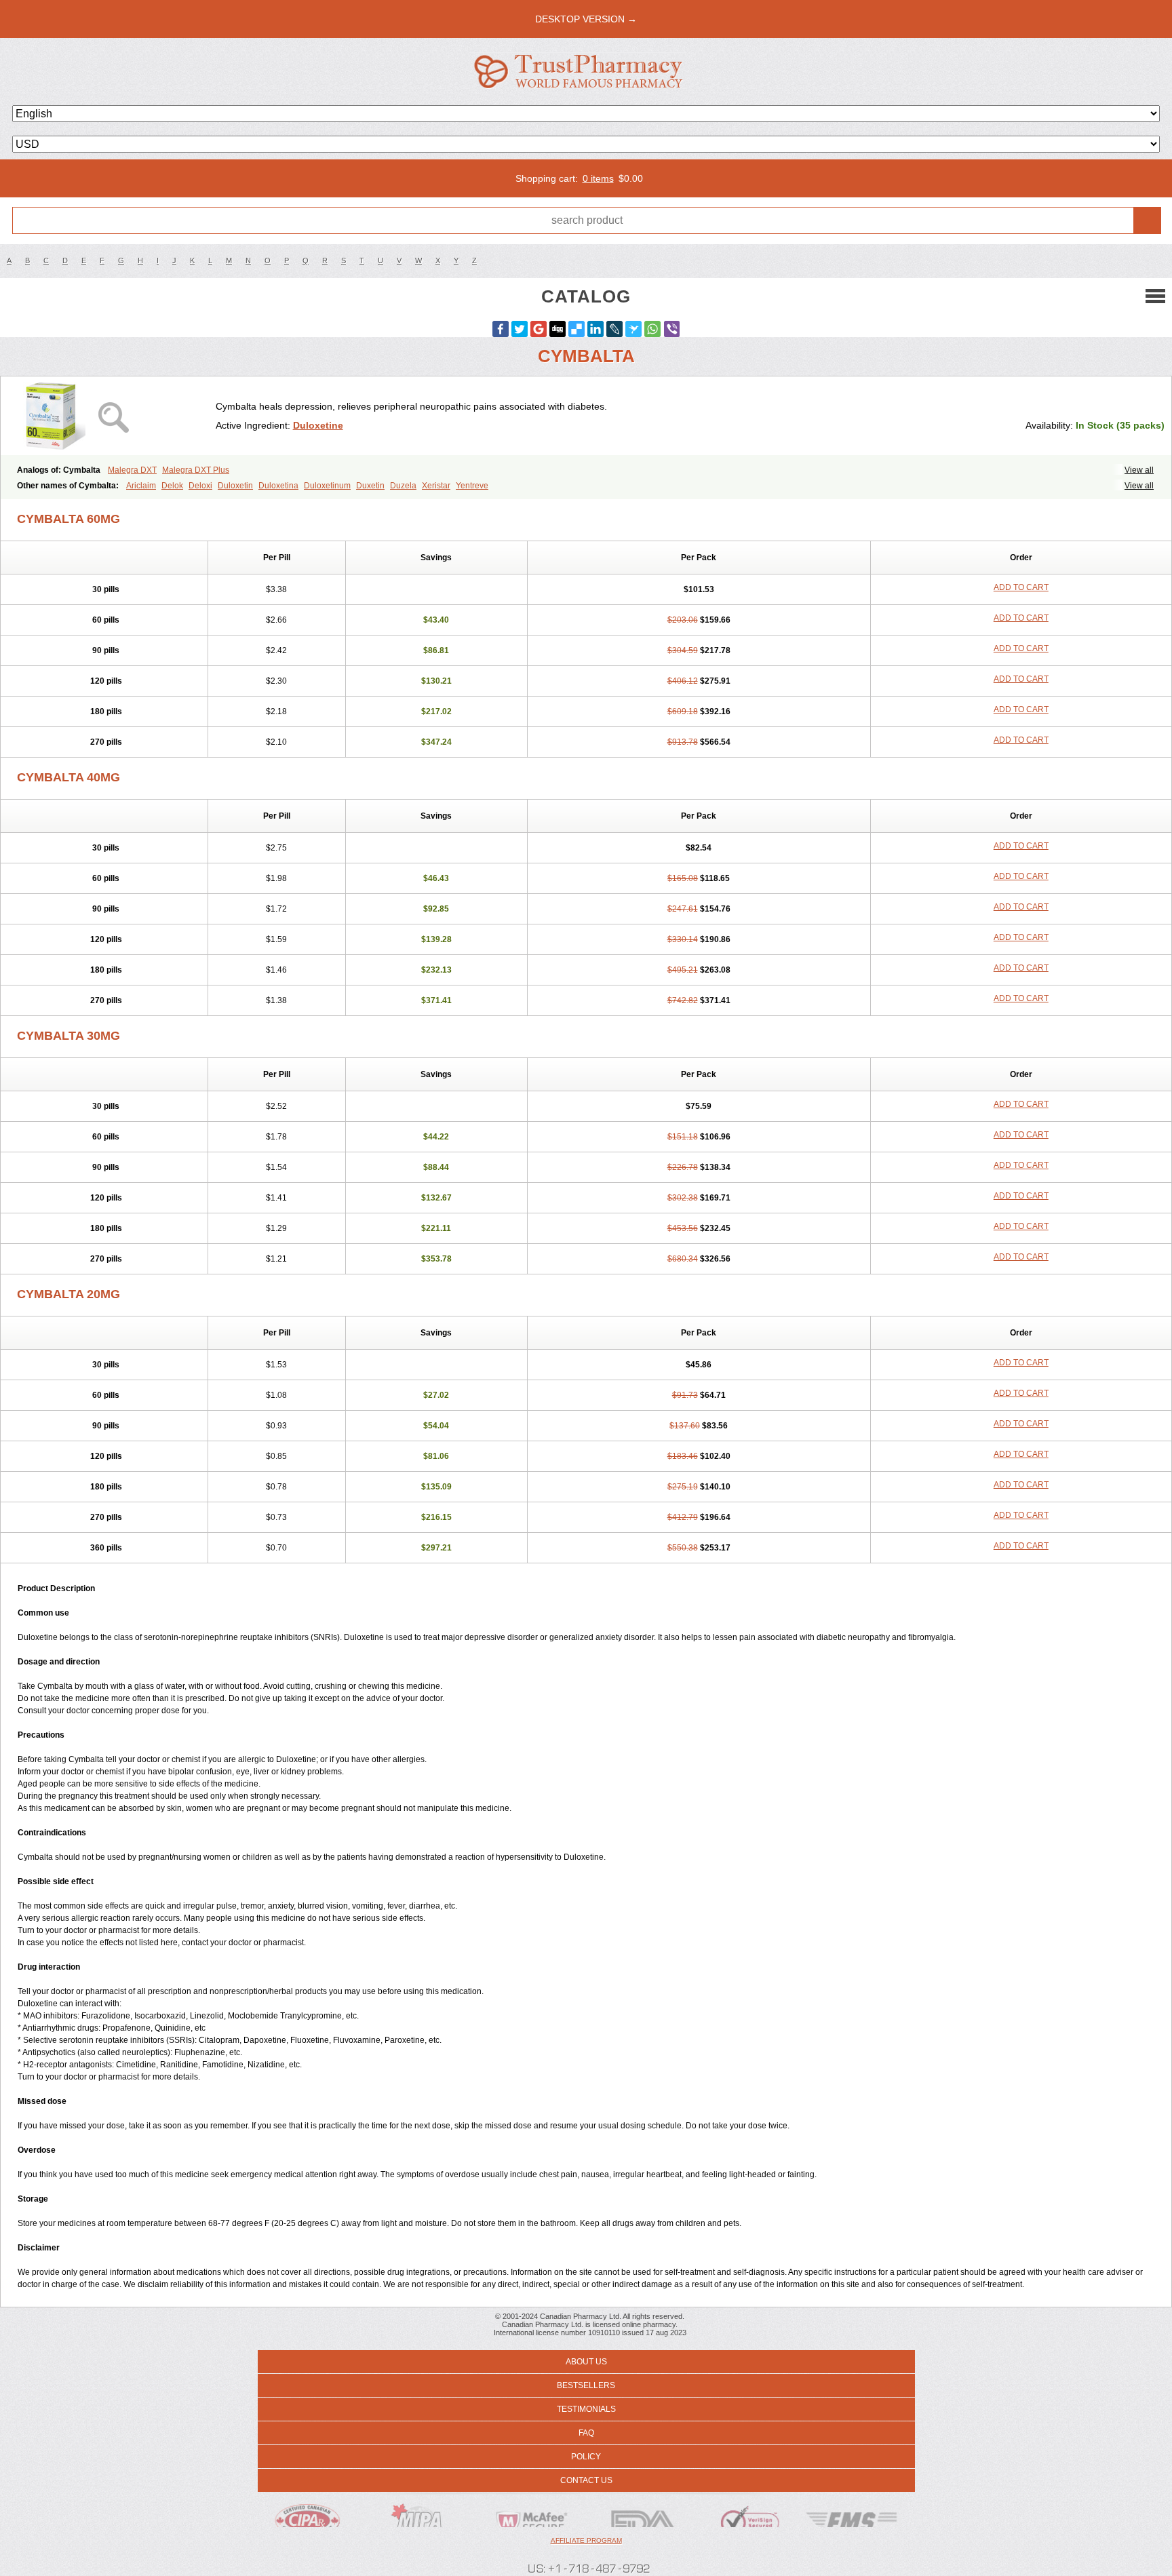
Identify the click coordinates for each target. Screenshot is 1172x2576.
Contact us (586, 2480)
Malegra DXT (132, 470)
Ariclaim (141, 486)
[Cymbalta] (113, 416)
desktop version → (586, 19)
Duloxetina (278, 486)
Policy (586, 2457)
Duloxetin (235, 486)
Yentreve (472, 486)
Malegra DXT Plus (196, 470)
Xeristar (436, 486)
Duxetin (370, 486)
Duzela (403, 486)
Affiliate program (586, 2540)
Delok (172, 486)
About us (586, 2362)
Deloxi (200, 486)
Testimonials (586, 2409)
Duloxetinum (327, 486)
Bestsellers (586, 2385)
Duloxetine (318, 425)
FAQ (586, 2433)
